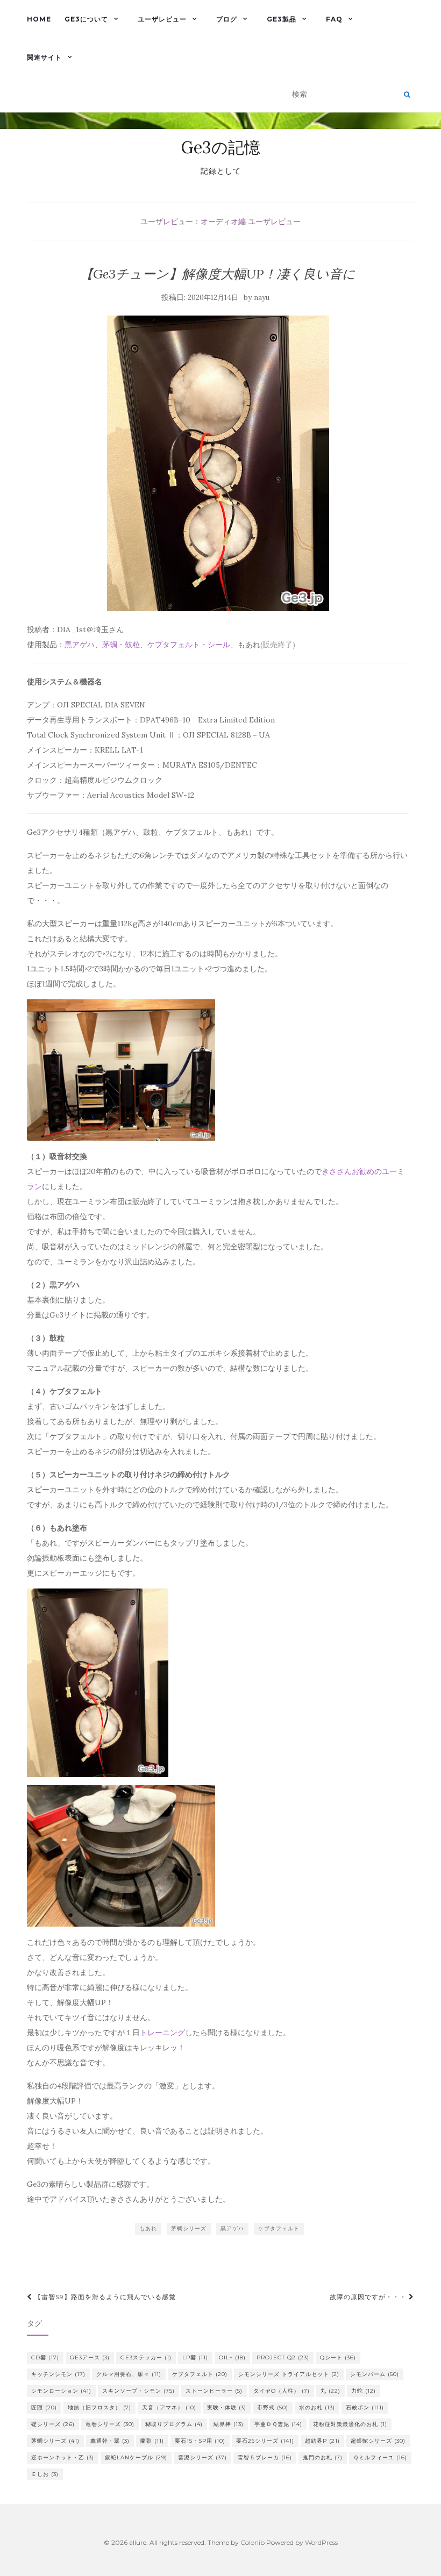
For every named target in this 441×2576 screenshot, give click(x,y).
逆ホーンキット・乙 (63, 2457)
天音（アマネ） (169, 2407)
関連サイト (44, 57)
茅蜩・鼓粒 (121, 645)
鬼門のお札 (323, 2457)
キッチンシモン (58, 2374)
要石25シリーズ (265, 2441)
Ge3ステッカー (146, 2357)
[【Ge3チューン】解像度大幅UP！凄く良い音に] (218, 464)
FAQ (334, 19)
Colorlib (252, 2542)
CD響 (45, 2357)
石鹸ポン (365, 2407)
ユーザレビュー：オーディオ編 (193, 221)
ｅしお (45, 2474)
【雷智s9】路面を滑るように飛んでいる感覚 (104, 2297)
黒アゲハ (80, 645)
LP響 (195, 2357)
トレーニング (162, 2033)
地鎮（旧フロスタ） (99, 2407)
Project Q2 (283, 2357)
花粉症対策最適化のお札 (350, 2424)
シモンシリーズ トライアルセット (289, 2374)
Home (39, 19)
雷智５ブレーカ (265, 2457)
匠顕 (44, 2407)
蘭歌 (152, 2441)
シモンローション (61, 2391)
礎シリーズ (53, 2424)
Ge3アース (90, 2357)
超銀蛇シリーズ (378, 2441)
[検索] (407, 95)
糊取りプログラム (174, 2424)
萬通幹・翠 (110, 2441)
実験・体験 (227, 2407)
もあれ (148, 2228)
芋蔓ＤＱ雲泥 (278, 2424)
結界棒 (229, 2424)
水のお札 (317, 2407)
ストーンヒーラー (214, 2391)
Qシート (338, 2357)
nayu (262, 298)
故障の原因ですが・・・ (369, 2297)
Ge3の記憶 (221, 147)
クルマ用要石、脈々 (129, 2374)
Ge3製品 (282, 19)
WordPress (321, 2542)
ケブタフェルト (279, 2228)
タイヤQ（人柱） (282, 2391)
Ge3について (86, 19)
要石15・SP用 (200, 2441)
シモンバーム (375, 2374)
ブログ (227, 19)
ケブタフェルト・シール (189, 645)
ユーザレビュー (162, 19)
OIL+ (232, 2357)
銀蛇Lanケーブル (136, 2457)
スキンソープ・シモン (138, 2391)
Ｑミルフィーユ (380, 2457)
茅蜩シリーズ (189, 2228)
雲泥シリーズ (202, 2457)
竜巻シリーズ (110, 2424)
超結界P (322, 2441)
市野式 (273, 2407)
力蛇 (364, 2391)
